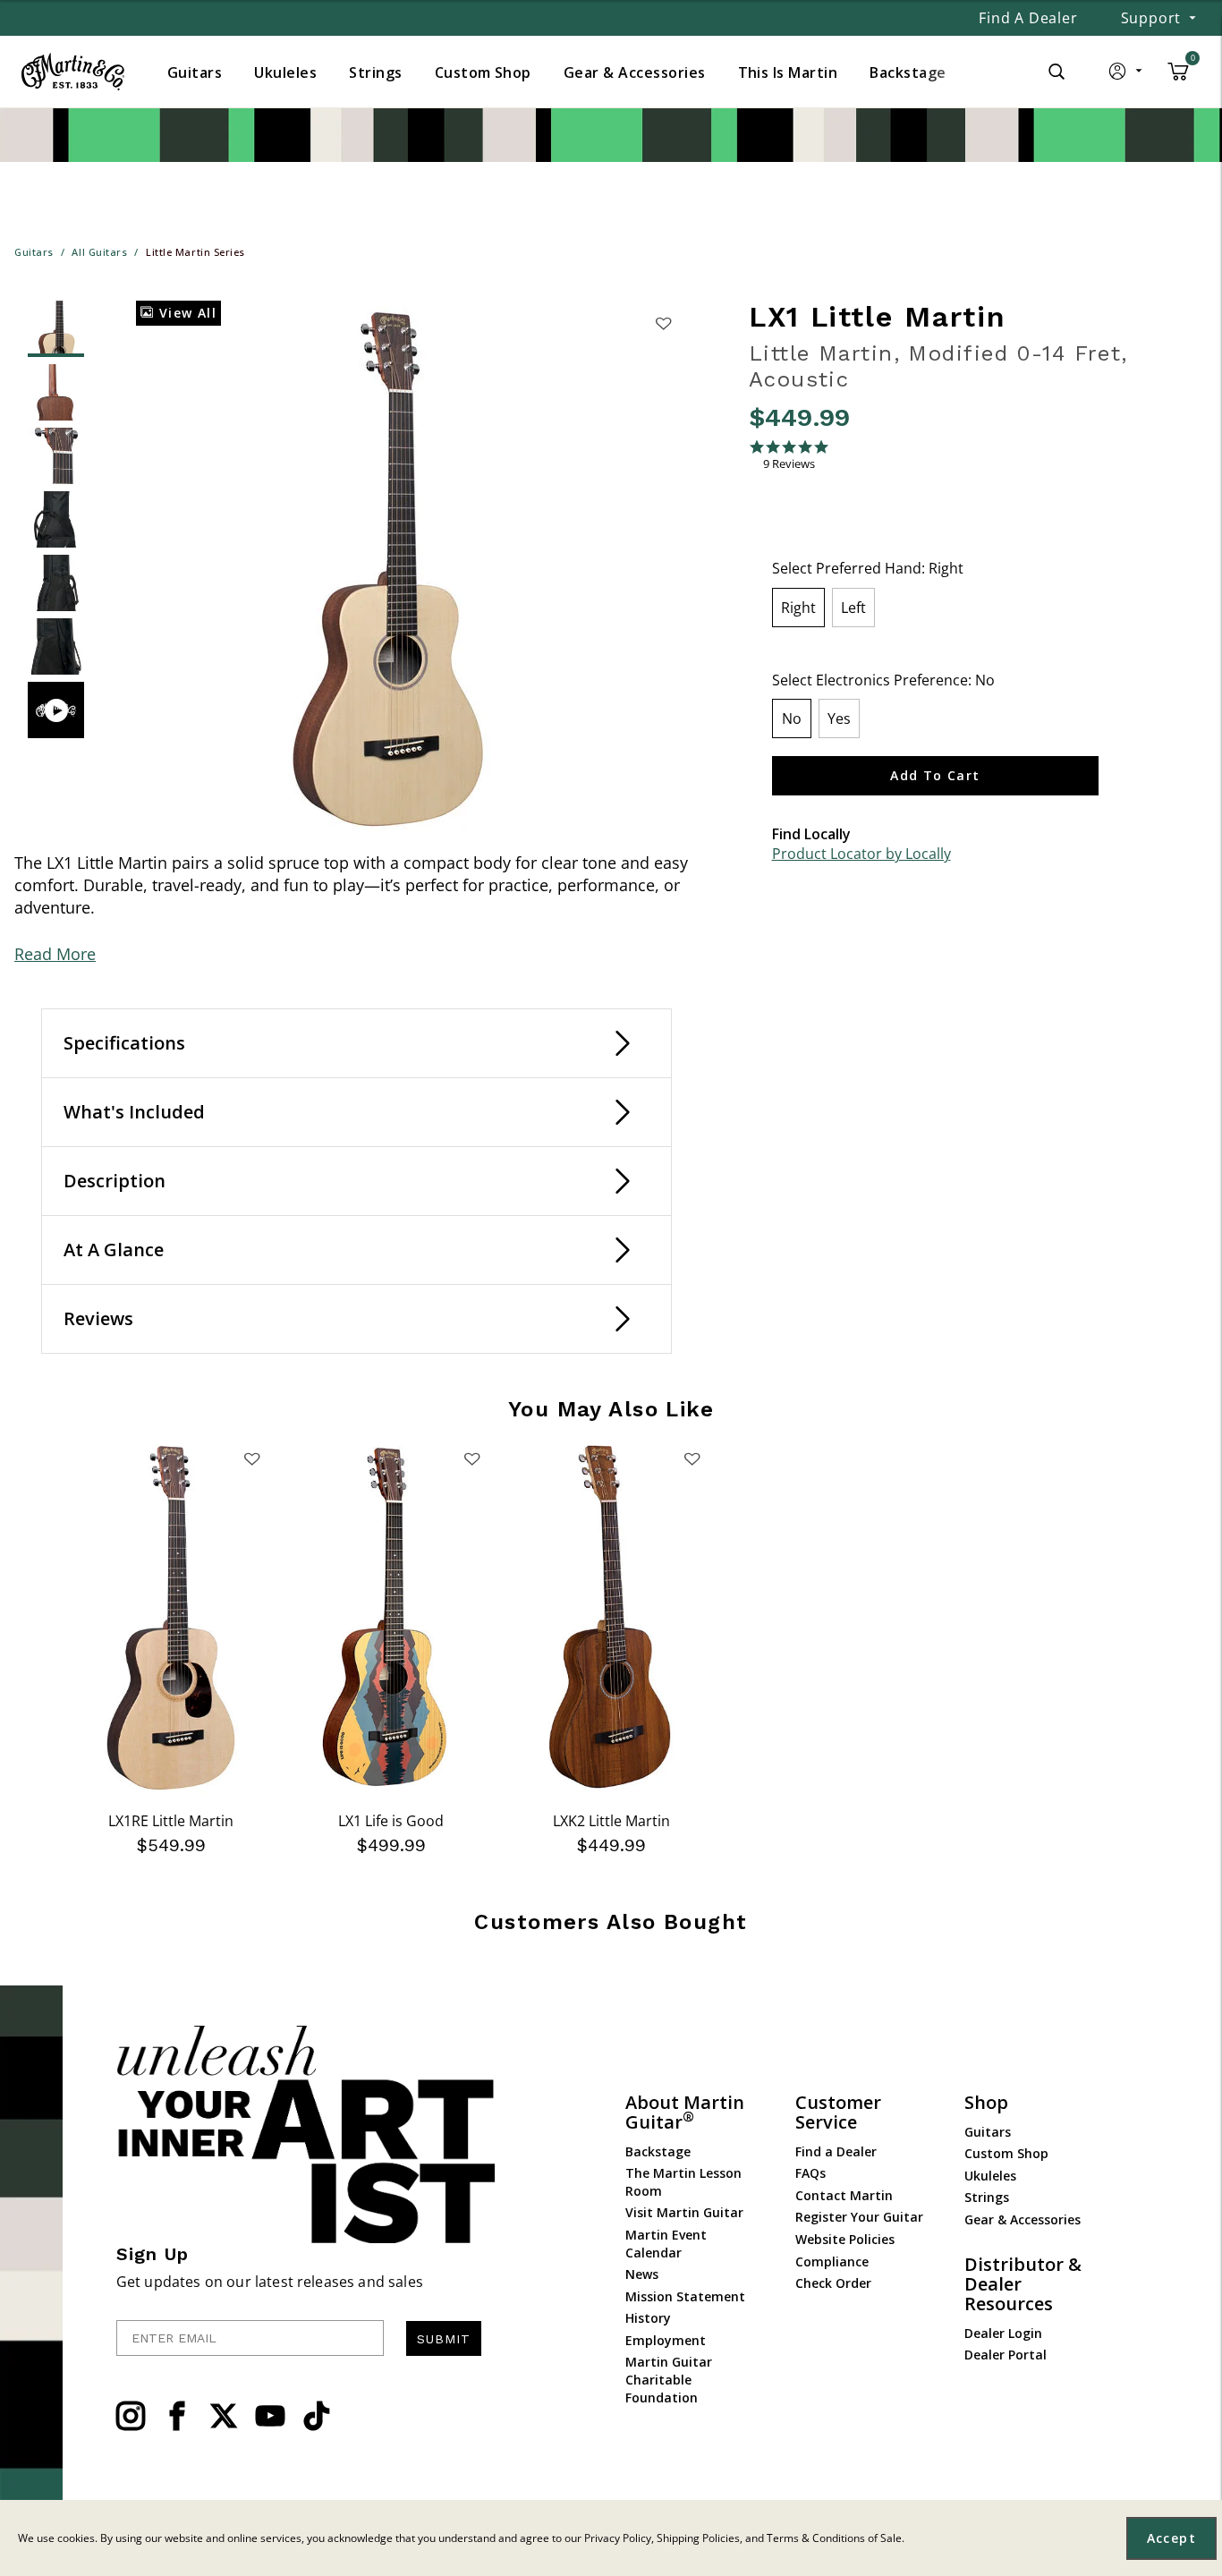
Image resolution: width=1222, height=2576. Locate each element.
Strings (987, 2197)
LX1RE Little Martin (171, 1821)
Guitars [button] (195, 72)
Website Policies (845, 2239)
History (648, 2318)
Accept (1171, 2538)
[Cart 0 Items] (1178, 78)
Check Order (833, 2283)
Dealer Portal (1006, 2355)
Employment (666, 2340)
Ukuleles (990, 2176)
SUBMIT (444, 2339)
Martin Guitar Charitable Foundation (669, 2379)
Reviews (98, 1318)
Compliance (832, 2261)
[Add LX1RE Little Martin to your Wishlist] (251, 1458)
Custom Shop (1006, 2153)
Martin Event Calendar (666, 2244)
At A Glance (114, 1250)
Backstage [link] (908, 72)
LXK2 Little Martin (611, 1821)
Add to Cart (935, 775)
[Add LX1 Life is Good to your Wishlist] (471, 1458)
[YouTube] (270, 2416)
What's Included (134, 1112)
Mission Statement (685, 2296)
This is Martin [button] (788, 72)
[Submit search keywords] (1057, 72)
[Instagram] (131, 2416)
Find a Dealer (1028, 18)
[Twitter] (224, 2416)
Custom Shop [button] (483, 72)
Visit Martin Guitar (684, 2212)
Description (115, 1181)
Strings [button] (375, 72)
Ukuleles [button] (285, 72)
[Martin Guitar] (73, 72)
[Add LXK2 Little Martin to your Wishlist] (692, 1458)
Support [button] (1151, 18)
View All (185, 313)
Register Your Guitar (859, 2217)
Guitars (988, 2132)
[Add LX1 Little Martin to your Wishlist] (664, 323)
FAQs (810, 2173)
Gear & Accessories (1023, 2219)
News (642, 2274)
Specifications (124, 1043)
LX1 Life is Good (391, 1821)
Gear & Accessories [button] (635, 72)
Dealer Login (1003, 2333)
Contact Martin (844, 2195)
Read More (55, 954)
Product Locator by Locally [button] (861, 854)
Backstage (658, 2151)
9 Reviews (789, 464)
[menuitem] (195, 72)
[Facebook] (177, 2416)
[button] (1127, 75)
